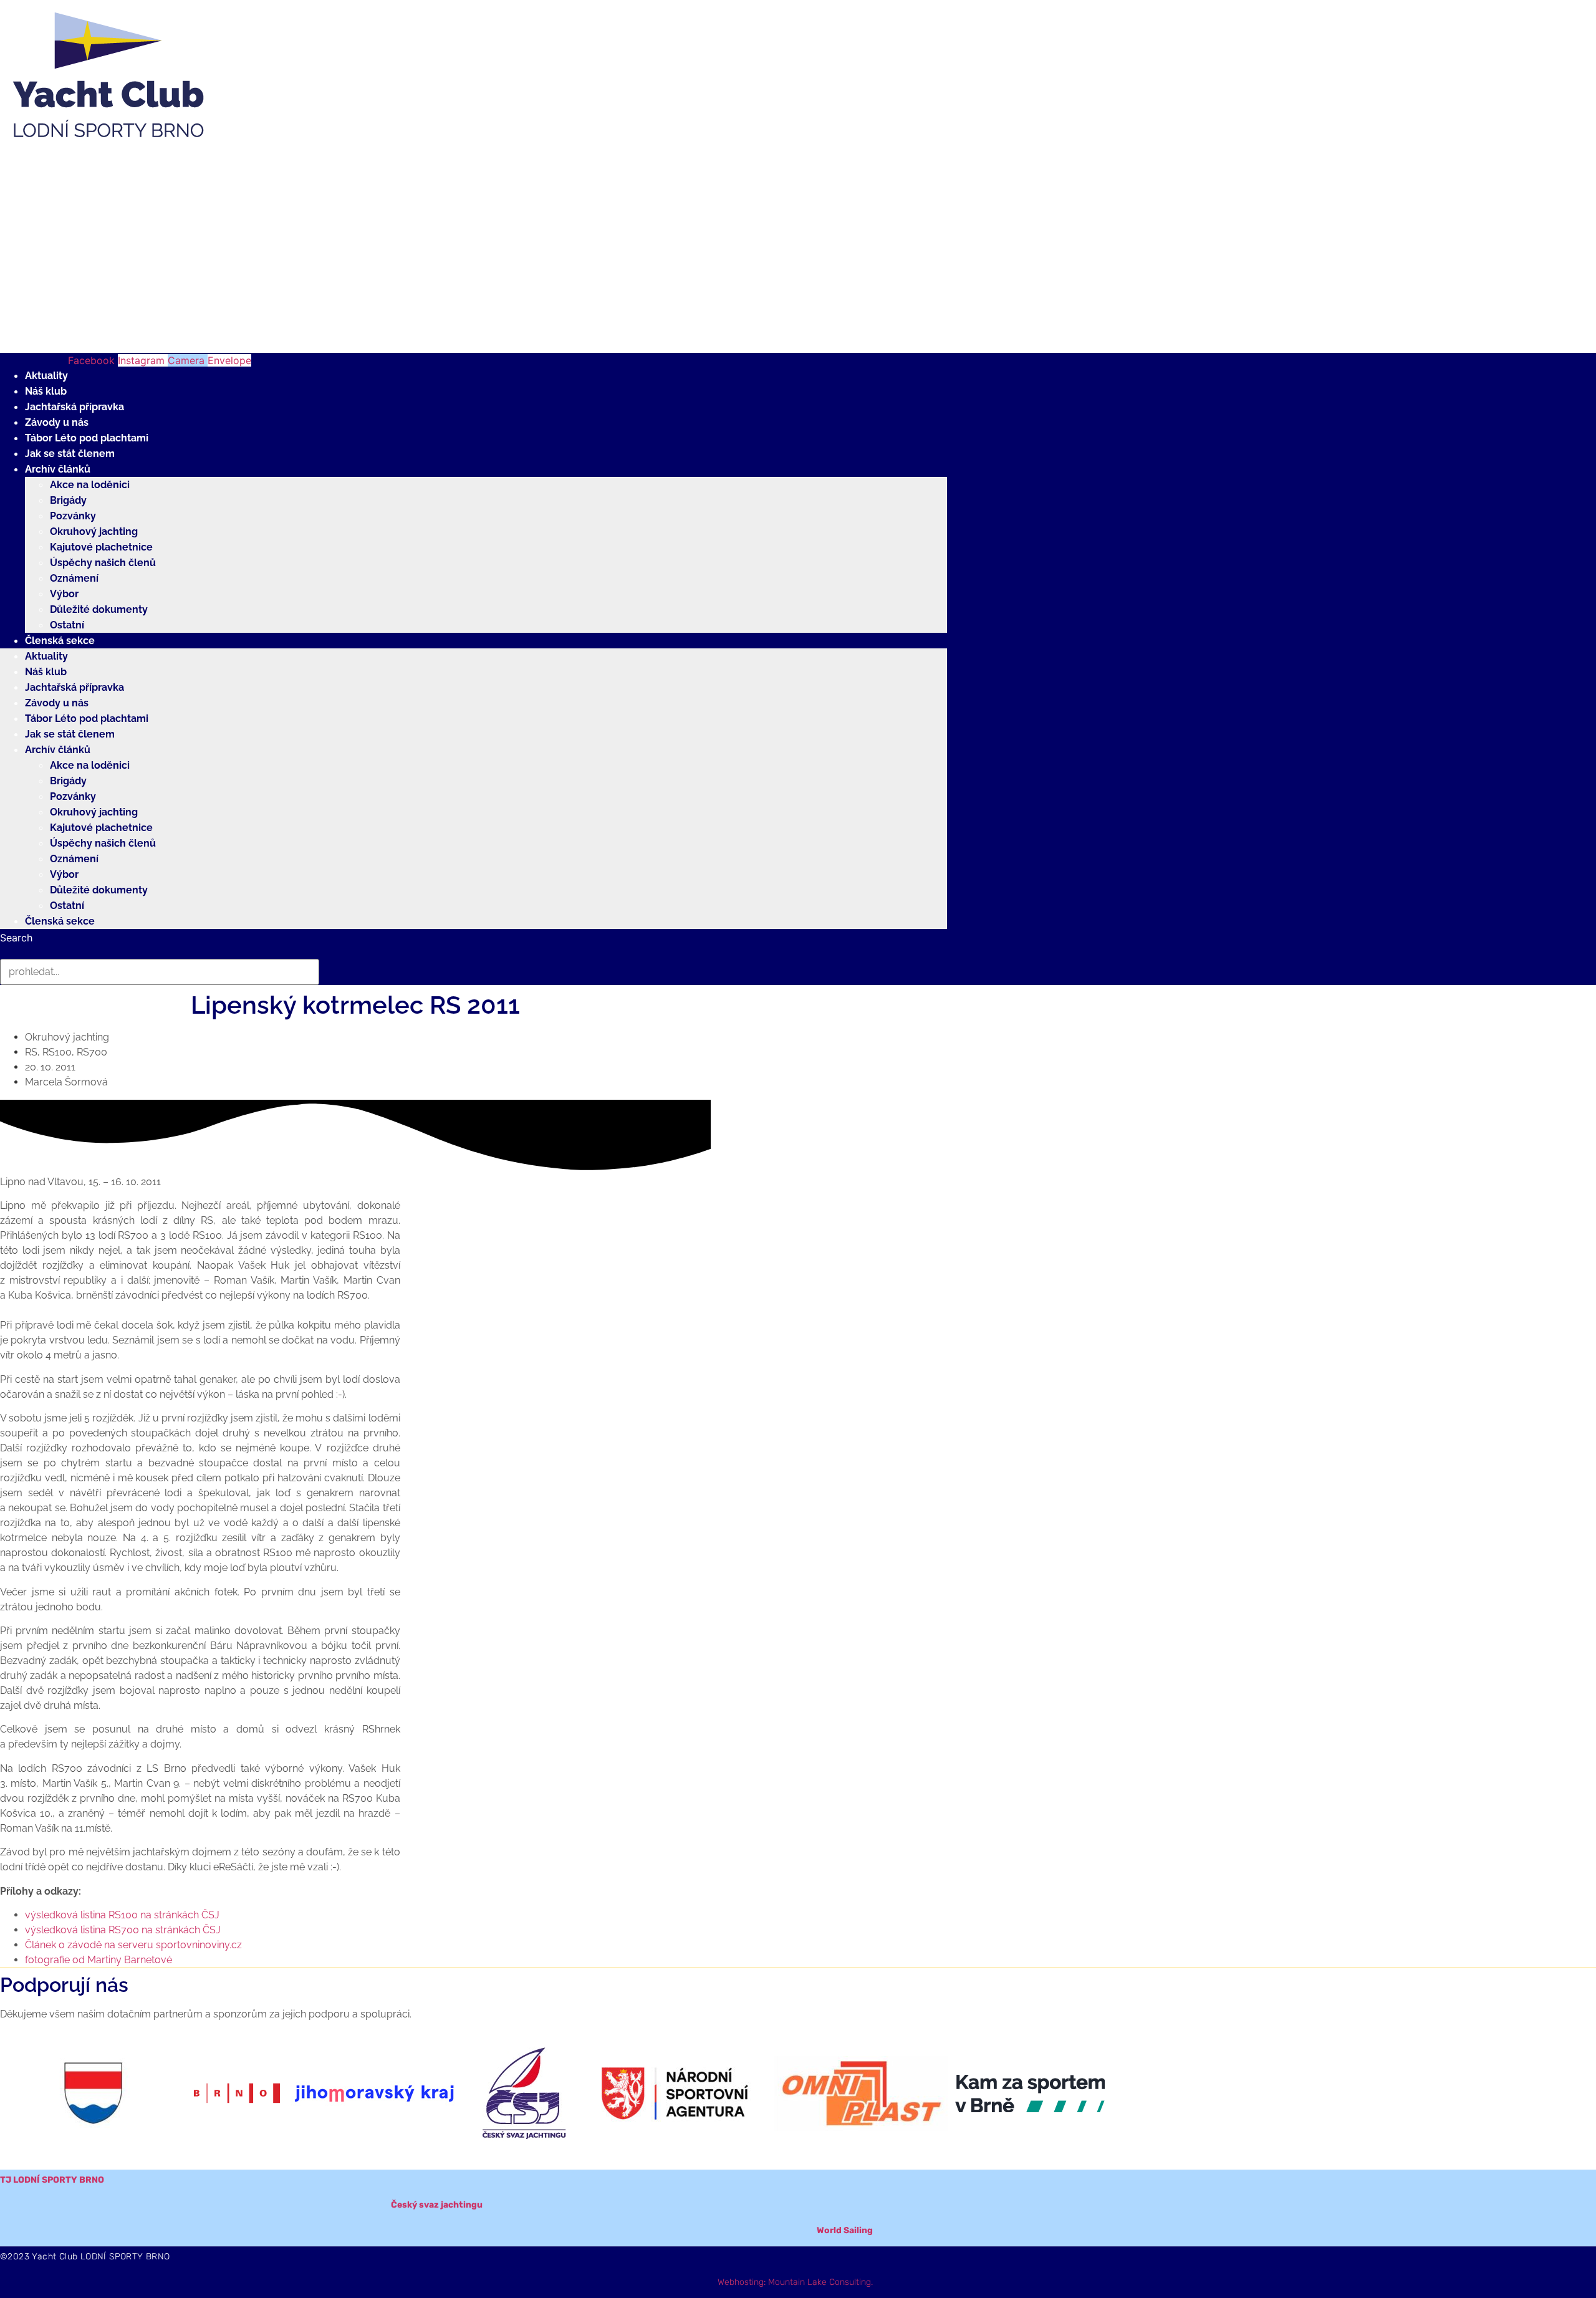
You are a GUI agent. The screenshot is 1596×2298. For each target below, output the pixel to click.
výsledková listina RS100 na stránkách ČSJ (122, 1915)
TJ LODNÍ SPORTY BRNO (52, 2180)
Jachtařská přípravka (75, 407)
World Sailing (845, 2230)
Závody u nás (57, 422)
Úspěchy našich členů (103, 563)
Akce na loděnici (90, 485)
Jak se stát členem (70, 454)
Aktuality (46, 376)
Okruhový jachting (94, 531)
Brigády (68, 500)
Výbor (64, 594)
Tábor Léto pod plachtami (87, 438)
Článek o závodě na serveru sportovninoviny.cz (133, 1945)
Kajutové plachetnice (101, 547)
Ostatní (67, 625)
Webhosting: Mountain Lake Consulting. (795, 2282)
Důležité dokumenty (99, 609)
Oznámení (74, 578)
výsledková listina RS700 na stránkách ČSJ (123, 1930)
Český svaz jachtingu (437, 2205)
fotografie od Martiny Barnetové (99, 1960)
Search (16, 938)
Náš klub (46, 391)
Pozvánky (73, 516)
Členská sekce (60, 641)
